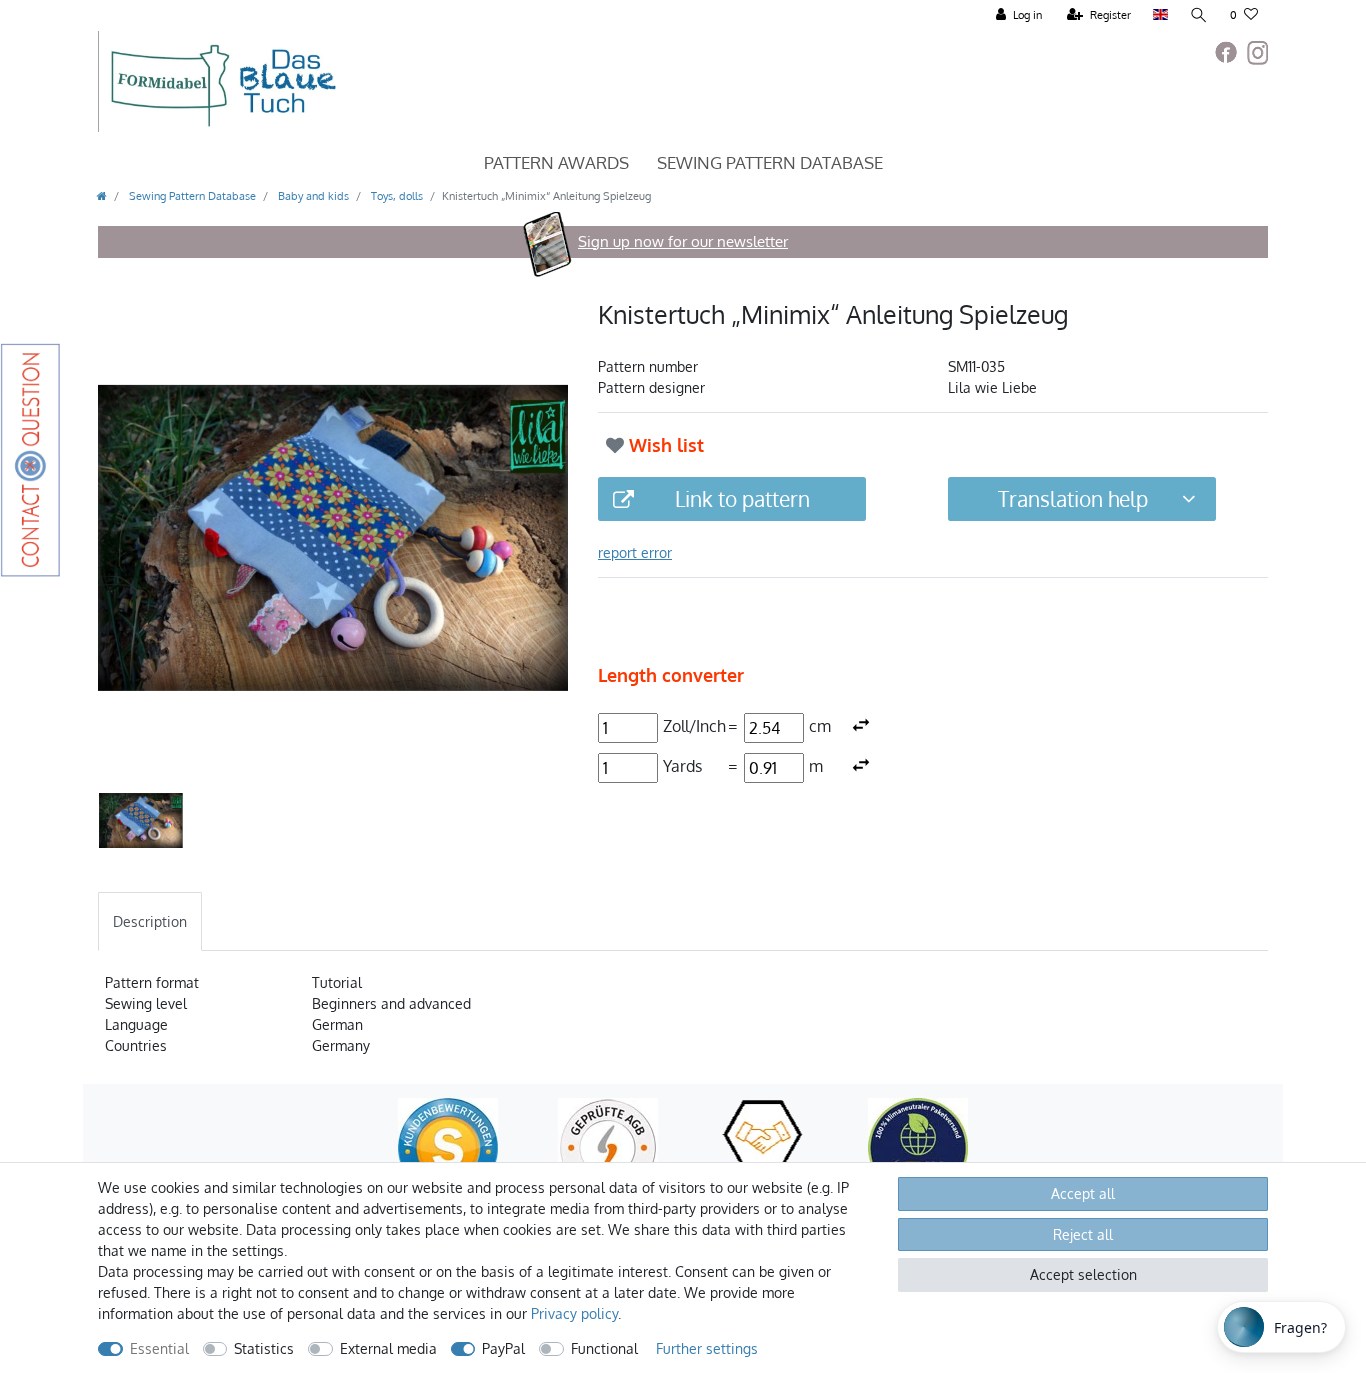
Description (150, 921)
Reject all (1083, 1234)
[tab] (150, 921)
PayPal (503, 1348)
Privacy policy (574, 1313)
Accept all (1083, 1193)
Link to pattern (742, 498)
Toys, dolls (395, 195)
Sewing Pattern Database (770, 162)
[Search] (1199, 15)
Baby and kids (312, 195)
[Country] (1160, 15)
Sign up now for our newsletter (683, 241)
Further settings (707, 1348)
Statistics (264, 1348)
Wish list (664, 445)
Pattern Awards (556, 162)
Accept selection (1083, 1274)
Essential (159, 1348)
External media (388, 1348)
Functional (604, 1348)
